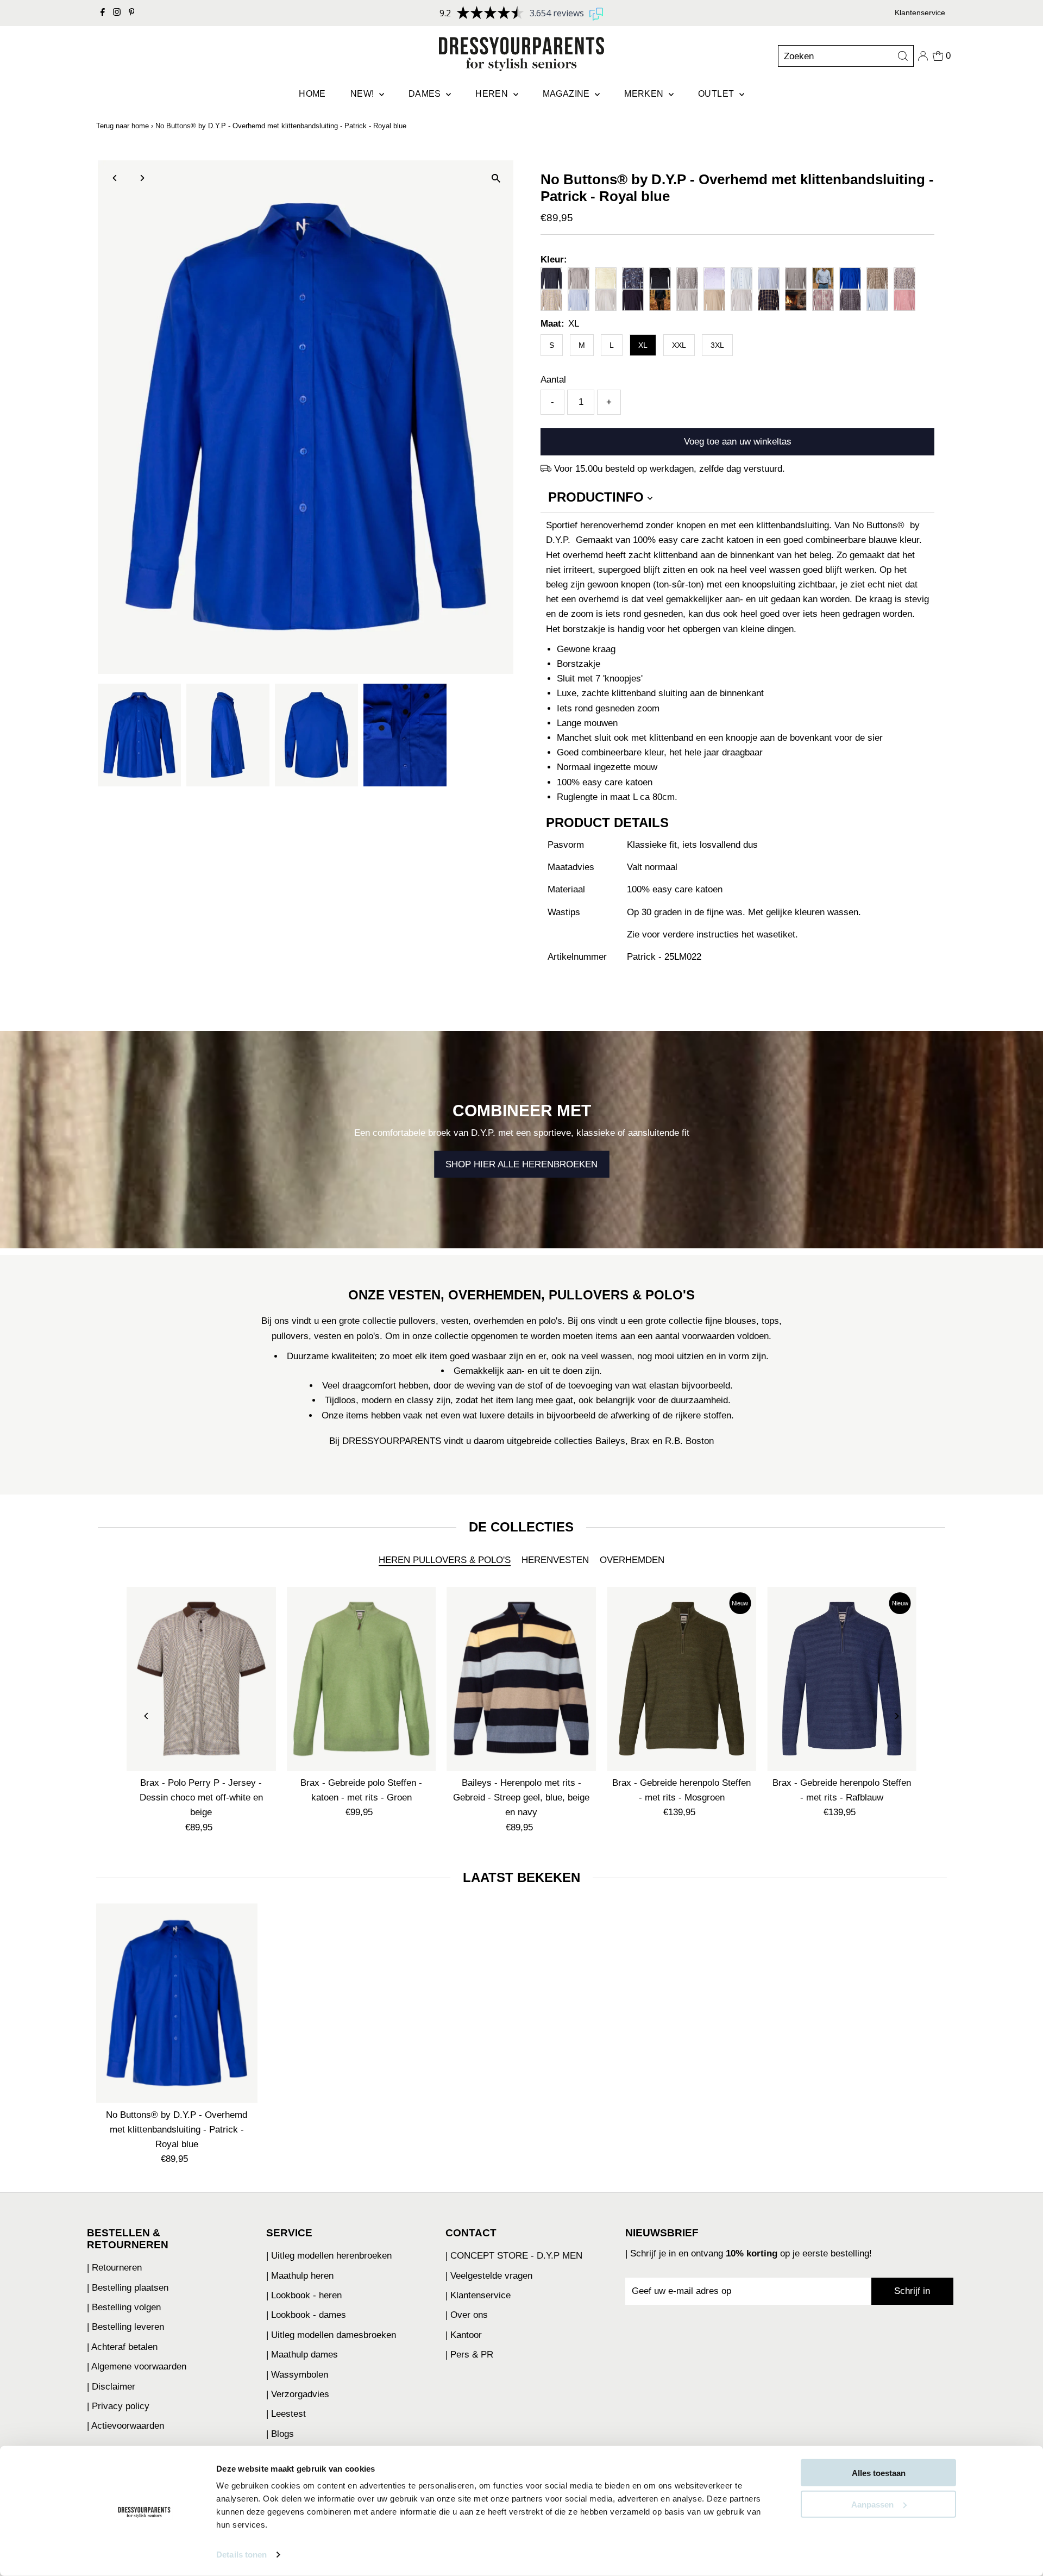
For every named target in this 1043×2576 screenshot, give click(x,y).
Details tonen (241, 2555)
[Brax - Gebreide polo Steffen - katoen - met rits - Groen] (362, 1679)
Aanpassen (872, 2504)
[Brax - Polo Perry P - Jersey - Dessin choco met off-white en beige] (201, 1679)
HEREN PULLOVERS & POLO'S (445, 1560)
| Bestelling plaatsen (128, 2288)
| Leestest (286, 2414)
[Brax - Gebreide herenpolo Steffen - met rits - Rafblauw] (842, 1679)
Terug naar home (122, 126)
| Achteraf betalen (122, 2347)
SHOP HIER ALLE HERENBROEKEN (521, 1164)
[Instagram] (117, 13)
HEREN (493, 94)
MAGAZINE (568, 94)
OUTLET (717, 94)
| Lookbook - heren (304, 2295)
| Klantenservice (478, 2295)
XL (643, 345)
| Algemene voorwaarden (137, 2366)
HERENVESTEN (555, 1560)
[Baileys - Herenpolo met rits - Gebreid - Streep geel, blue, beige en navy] (522, 1679)
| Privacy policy (118, 2406)
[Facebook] (103, 13)
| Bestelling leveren (125, 2327)
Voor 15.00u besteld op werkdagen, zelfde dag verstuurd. (670, 469)
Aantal (553, 380)
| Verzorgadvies (298, 2394)
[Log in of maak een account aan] (923, 56)
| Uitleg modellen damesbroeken (331, 2335)
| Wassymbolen (297, 2375)
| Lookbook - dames (306, 2315)
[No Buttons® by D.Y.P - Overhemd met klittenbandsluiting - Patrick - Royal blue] (177, 2003)
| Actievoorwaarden (125, 2426)
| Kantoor (464, 2335)
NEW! (363, 94)
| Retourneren (114, 2268)
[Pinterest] (132, 13)
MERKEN (645, 94)
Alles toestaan (879, 2473)
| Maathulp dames (302, 2355)
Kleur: (554, 260)
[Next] (142, 178)
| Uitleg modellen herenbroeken (329, 2256)
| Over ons (467, 2315)
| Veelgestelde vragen (489, 2276)
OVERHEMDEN (632, 1560)
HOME (312, 94)
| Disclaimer (111, 2387)
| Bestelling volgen (124, 2307)
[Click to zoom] (496, 178)
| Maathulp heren (300, 2276)
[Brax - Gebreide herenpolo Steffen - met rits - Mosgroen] (681, 1679)
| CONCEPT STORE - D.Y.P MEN (514, 2256)
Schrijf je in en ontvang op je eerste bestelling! (751, 2253)
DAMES (426, 94)
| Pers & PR (469, 2355)
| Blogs (280, 2434)
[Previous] (115, 178)
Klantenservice (920, 12)
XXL (679, 345)
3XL (717, 345)
